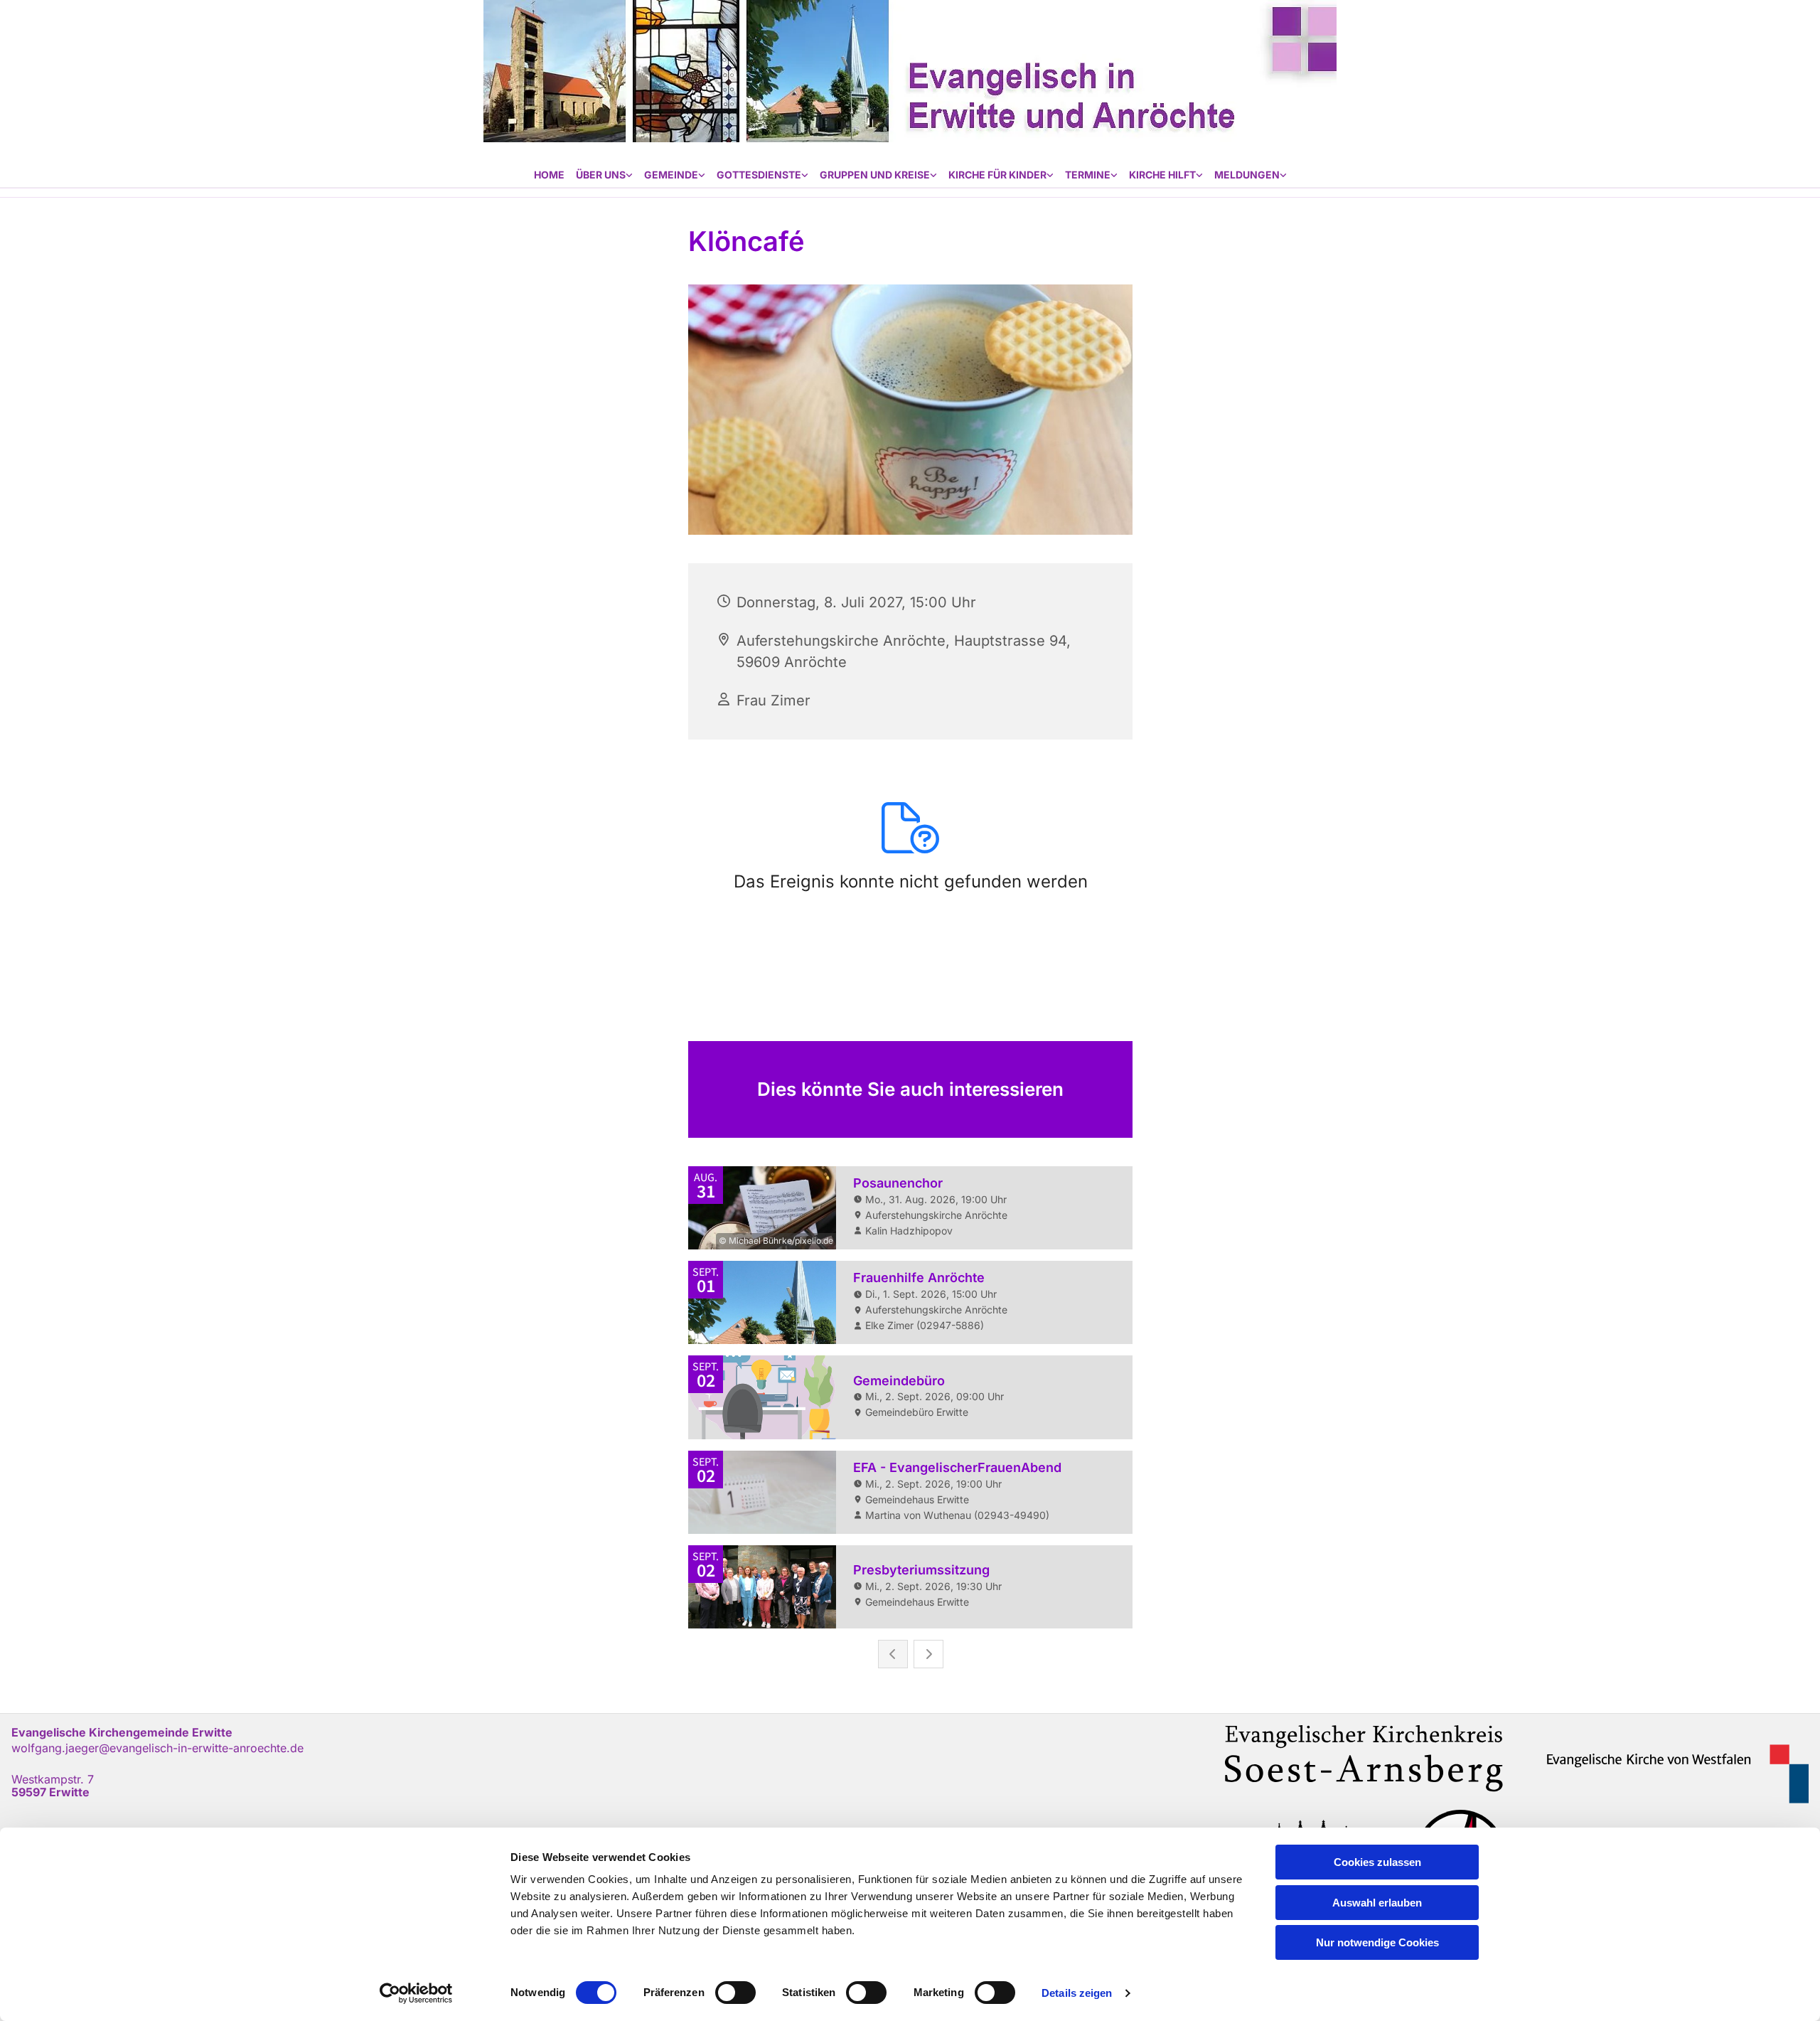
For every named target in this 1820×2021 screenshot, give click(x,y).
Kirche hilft (1162, 175)
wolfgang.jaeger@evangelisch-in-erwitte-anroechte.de (157, 1748)
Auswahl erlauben (1377, 1903)
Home (549, 175)
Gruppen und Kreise (875, 175)
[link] (604, 175)
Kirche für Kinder (997, 175)
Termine (1088, 175)
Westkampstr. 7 (53, 1779)
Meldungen (1247, 175)
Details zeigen (1077, 1993)
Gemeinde (671, 175)
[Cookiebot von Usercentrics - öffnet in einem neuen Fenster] (416, 1993)
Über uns (601, 175)
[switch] (735, 1993)
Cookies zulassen (1377, 1862)
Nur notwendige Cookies (1377, 1942)
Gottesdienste (759, 175)
